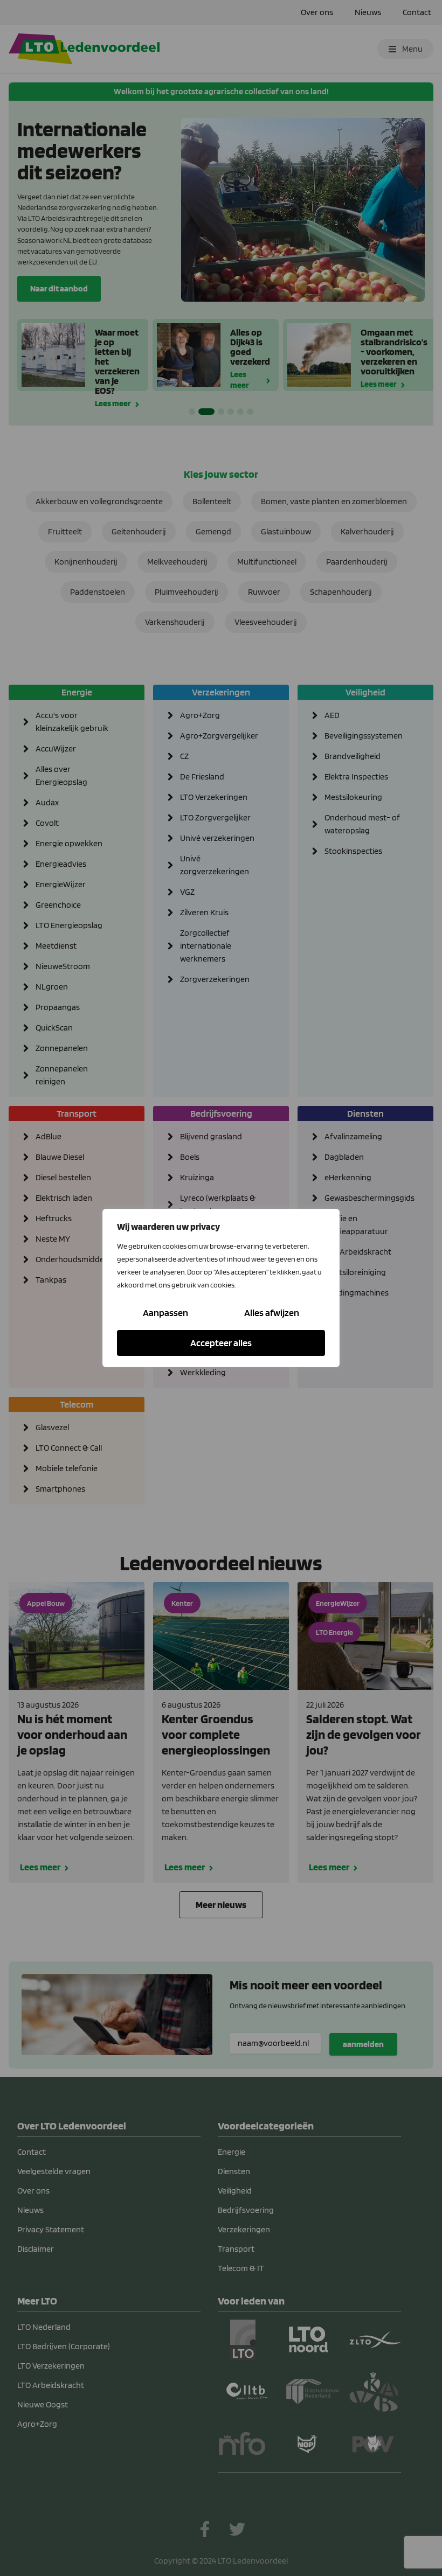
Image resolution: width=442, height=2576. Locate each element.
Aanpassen (165, 1313)
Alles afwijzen (272, 1313)
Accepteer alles (221, 1343)
